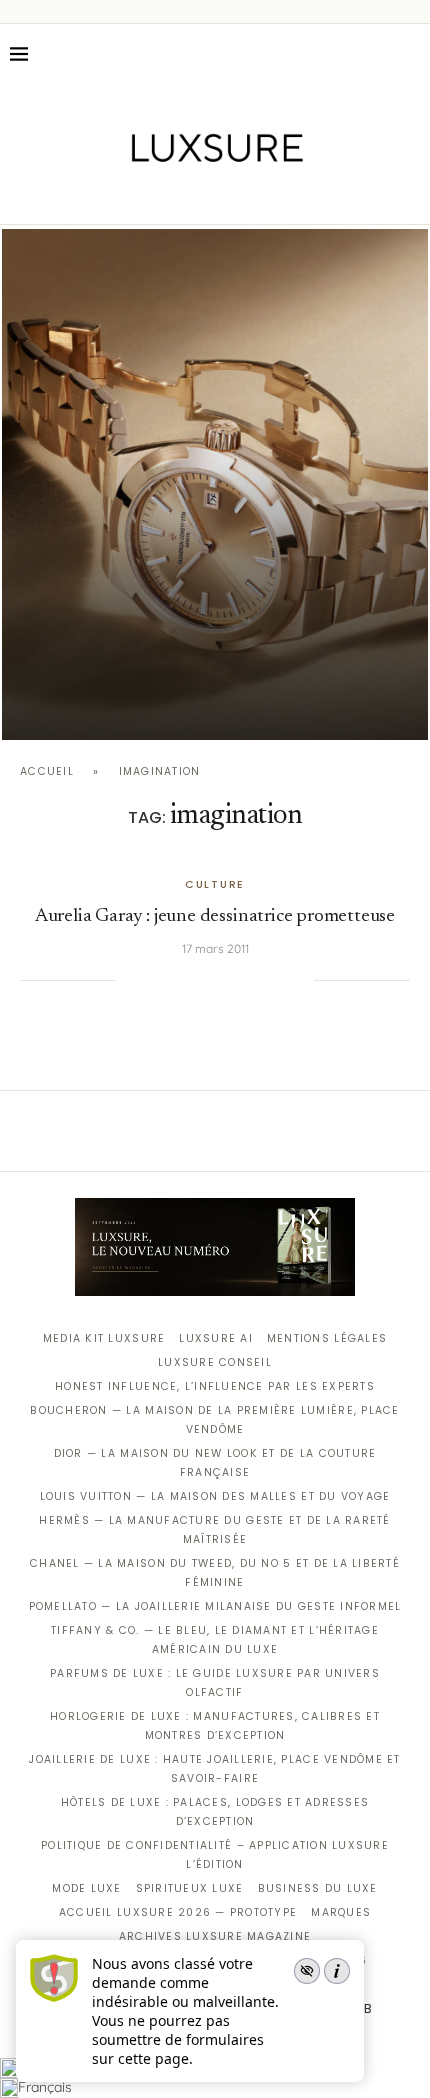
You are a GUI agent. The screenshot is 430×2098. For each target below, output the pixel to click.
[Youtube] (257, 196)
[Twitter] (173, 196)
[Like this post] (131, 980)
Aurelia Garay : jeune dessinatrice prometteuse (215, 916)
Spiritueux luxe (190, 1888)
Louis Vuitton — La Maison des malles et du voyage (215, 1496)
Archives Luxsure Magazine (215, 1936)
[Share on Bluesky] (278, 980)
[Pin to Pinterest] (197, 980)
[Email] (285, 196)
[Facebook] (145, 196)
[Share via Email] (299, 980)
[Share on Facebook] (156, 980)
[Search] (410, 54)
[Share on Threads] (258, 980)
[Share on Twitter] (176, 980)
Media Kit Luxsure (104, 1338)
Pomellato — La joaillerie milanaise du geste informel (215, 1606)
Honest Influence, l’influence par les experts (215, 1386)
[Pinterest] (229, 196)
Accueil (47, 771)
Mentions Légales (327, 1338)
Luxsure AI (216, 1338)
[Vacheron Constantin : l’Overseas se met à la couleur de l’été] (215, 484)
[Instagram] (201, 196)
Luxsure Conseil (215, 1362)
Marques (341, 1912)
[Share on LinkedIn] (217, 980)
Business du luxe (318, 1888)
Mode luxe (86, 1888)
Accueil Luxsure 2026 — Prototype (178, 1912)
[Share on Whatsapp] (237, 980)
